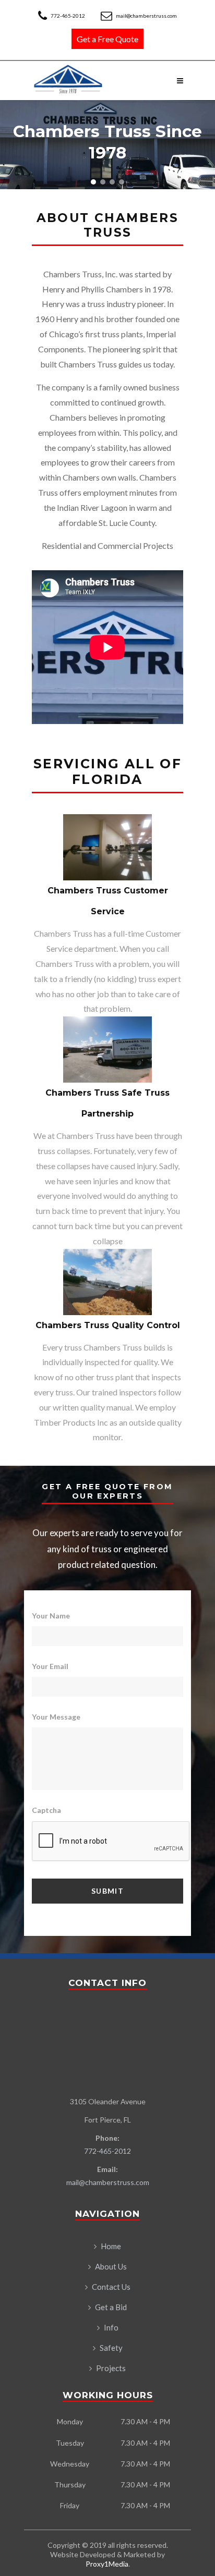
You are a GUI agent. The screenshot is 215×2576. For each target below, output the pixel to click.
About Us (111, 2266)
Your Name (51, 1616)
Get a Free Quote (107, 39)
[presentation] (111, 1842)
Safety (111, 2348)
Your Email (50, 1666)
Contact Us (111, 2287)
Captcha (46, 1810)
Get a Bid (111, 2307)
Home (111, 2246)
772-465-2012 (68, 16)
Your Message (56, 1717)
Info (111, 2327)
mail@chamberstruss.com (146, 16)
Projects (111, 2368)
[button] (93, 182)
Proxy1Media (107, 2564)
